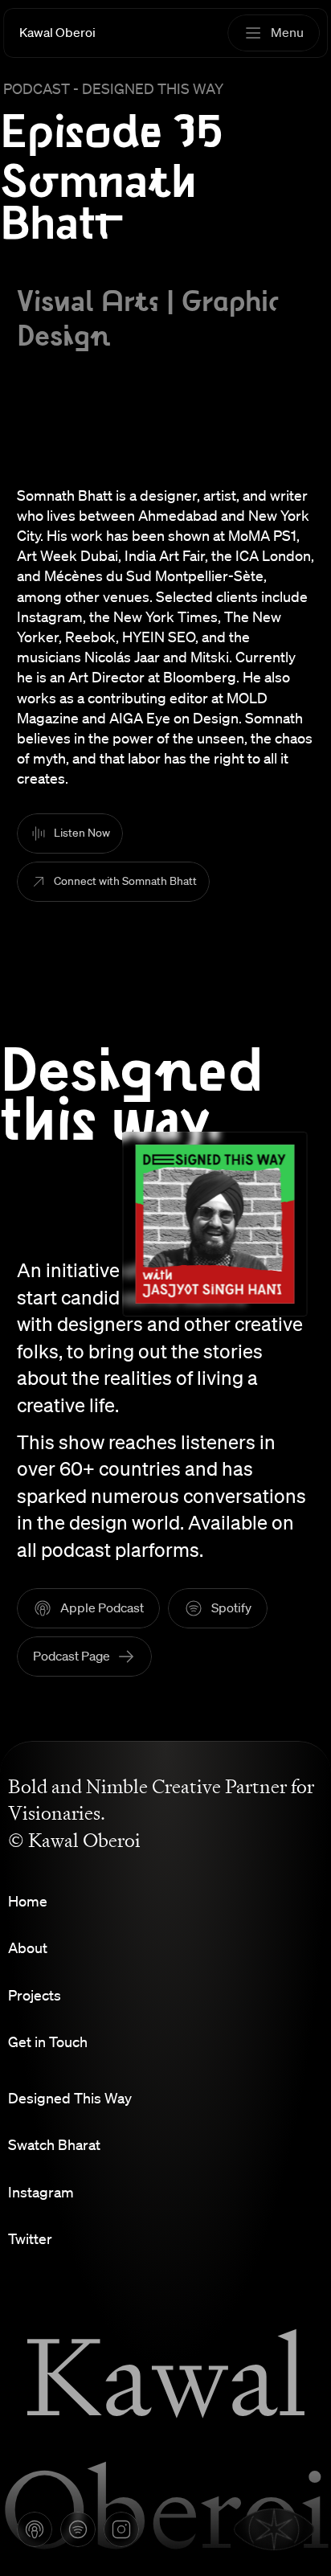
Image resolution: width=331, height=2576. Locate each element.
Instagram (41, 2192)
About (28, 1947)
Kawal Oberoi (57, 32)
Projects (35, 1995)
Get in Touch (48, 2042)
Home (28, 1901)
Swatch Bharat (54, 2144)
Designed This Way (70, 2098)
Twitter (30, 2238)
